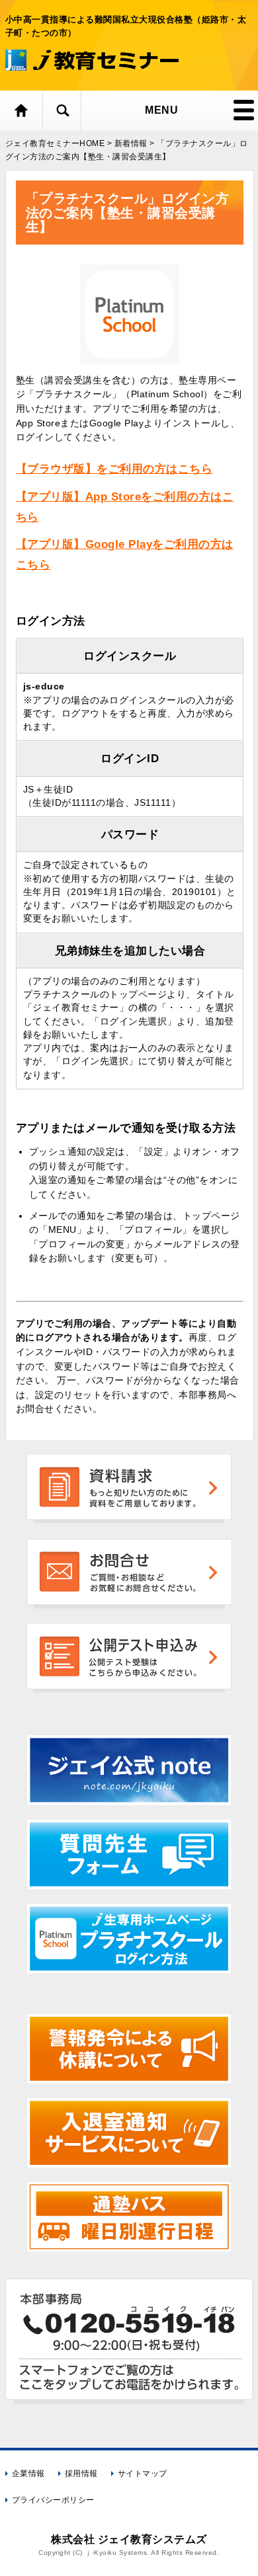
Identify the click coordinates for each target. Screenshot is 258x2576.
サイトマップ (143, 2474)
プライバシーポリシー (53, 2500)
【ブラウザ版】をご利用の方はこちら (114, 469)
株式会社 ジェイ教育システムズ (129, 2539)
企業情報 (28, 2474)
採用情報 (81, 2474)
